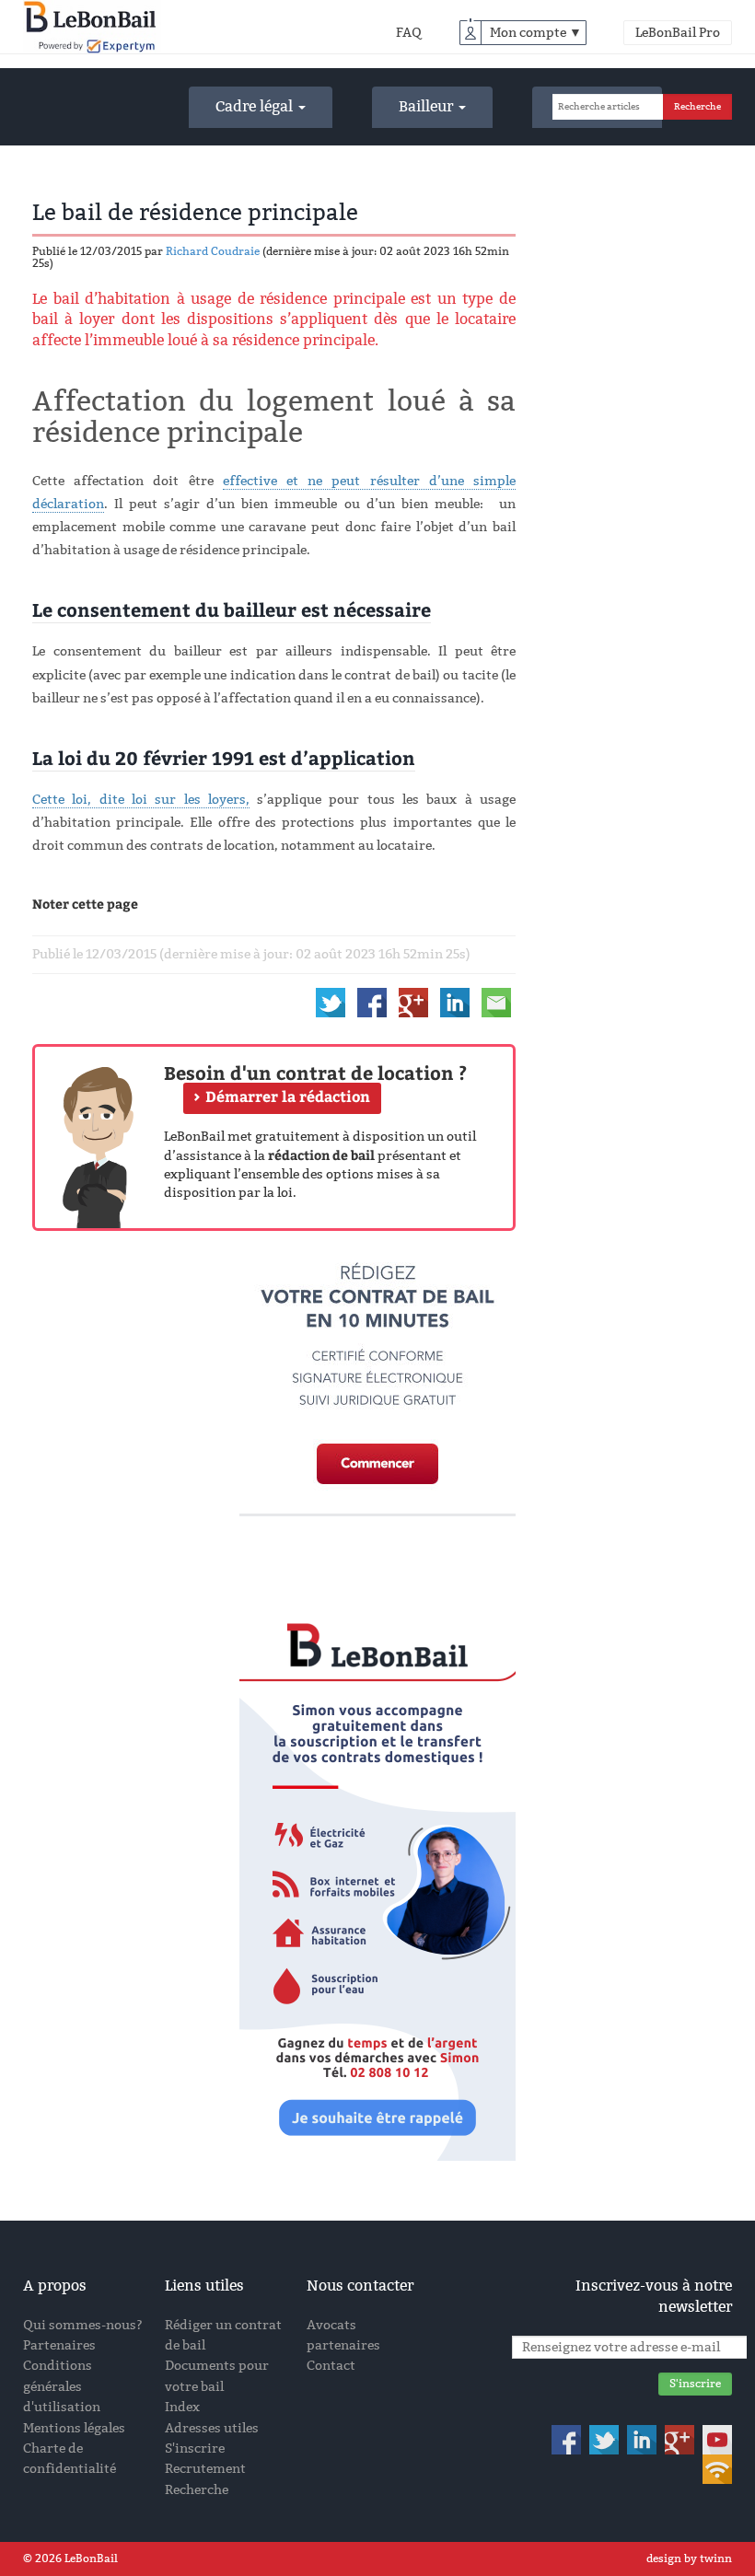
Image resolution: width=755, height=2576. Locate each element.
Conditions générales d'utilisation (62, 2386)
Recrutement (205, 2469)
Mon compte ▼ (536, 33)
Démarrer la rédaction (288, 1096)
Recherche (197, 2490)
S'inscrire (195, 2448)
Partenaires (59, 2345)
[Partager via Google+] (413, 1001)
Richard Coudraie (213, 251)
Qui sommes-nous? (83, 2325)
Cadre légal (256, 106)
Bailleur (428, 106)
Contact (331, 2366)
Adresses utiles (212, 2428)
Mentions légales (74, 2428)
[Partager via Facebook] (372, 1001)
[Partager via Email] (496, 1001)
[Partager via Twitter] (331, 1001)
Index (182, 2407)
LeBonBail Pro (678, 33)
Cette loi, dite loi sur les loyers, (141, 800)
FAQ (409, 33)
